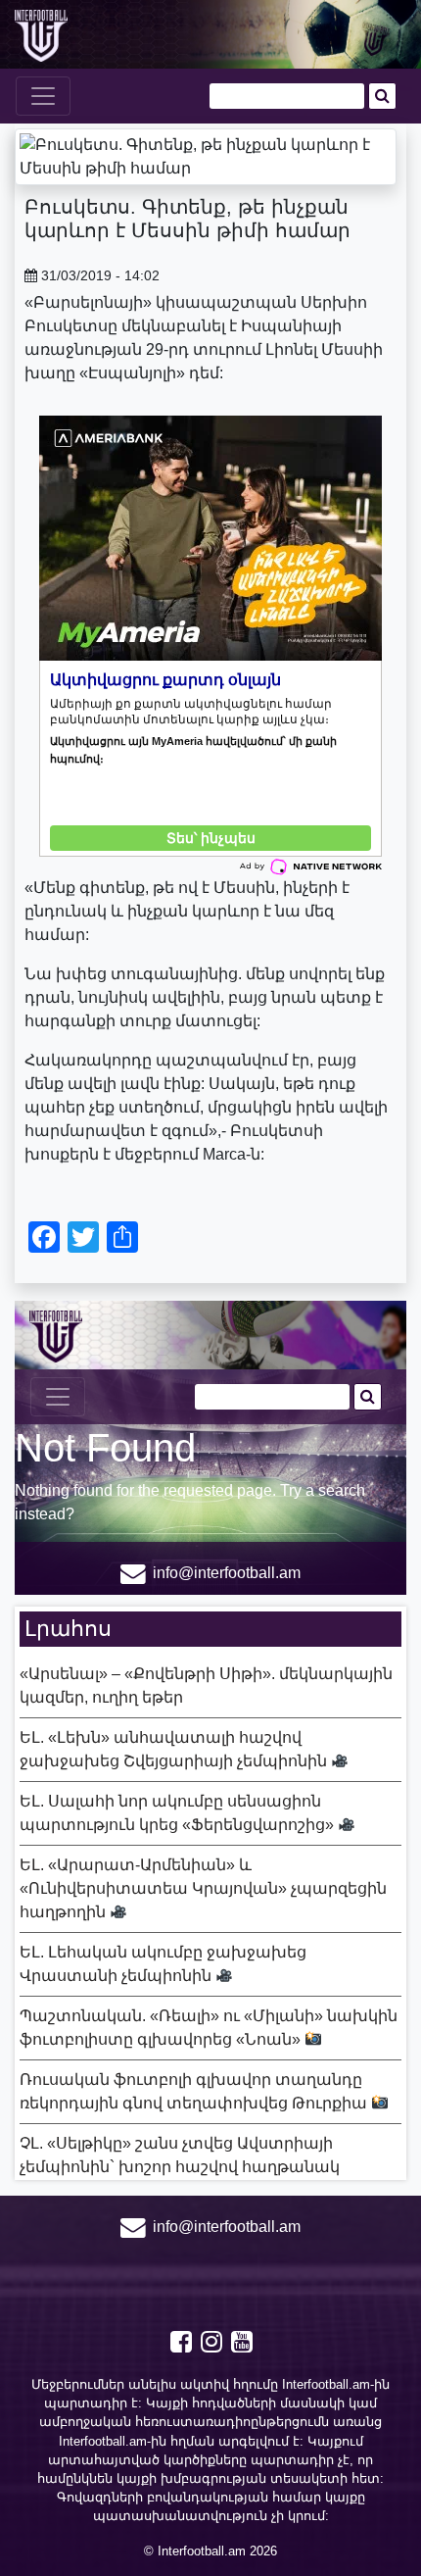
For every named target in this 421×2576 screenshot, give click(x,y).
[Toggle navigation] (43, 96)
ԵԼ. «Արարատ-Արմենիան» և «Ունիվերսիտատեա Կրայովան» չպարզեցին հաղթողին (203, 1888)
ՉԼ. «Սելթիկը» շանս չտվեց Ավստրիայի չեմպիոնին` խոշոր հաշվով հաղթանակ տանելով (180, 2167)
